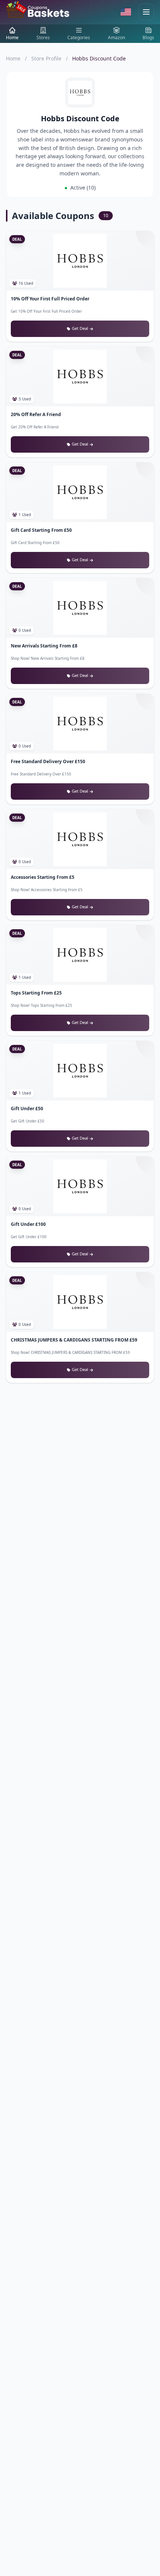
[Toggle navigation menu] (146, 12)
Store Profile (46, 58)
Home (13, 58)
